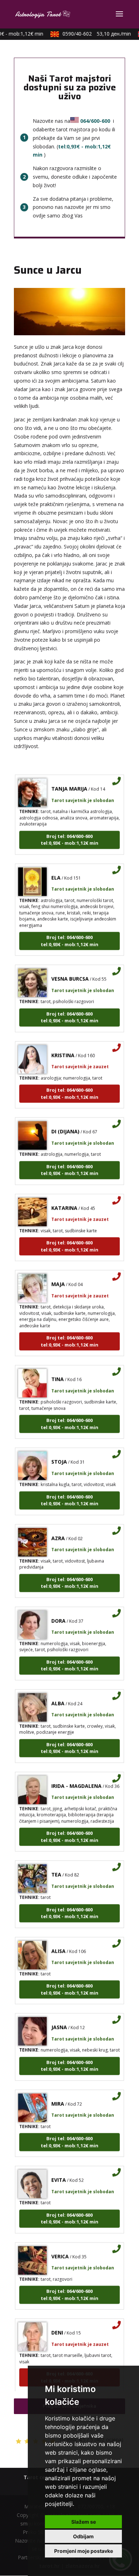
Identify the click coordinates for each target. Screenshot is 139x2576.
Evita (59, 2171)
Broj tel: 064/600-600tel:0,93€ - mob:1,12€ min (69, 831)
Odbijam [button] (83, 2536)
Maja (58, 1275)
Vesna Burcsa (70, 970)
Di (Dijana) (65, 1123)
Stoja (59, 1453)
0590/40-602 (90, 34)
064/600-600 (95, 121)
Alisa (58, 1942)
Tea (56, 1866)
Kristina (63, 1047)
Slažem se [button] (84, 2522)
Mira (58, 2095)
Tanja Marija (69, 780)
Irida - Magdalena (76, 1777)
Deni (57, 2324)
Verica (60, 2248)
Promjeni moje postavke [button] (84, 2551)
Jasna (59, 2018)
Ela (56, 869)
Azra (58, 1529)
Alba (58, 1695)
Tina (58, 1370)
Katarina (64, 1199)
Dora (58, 1612)
